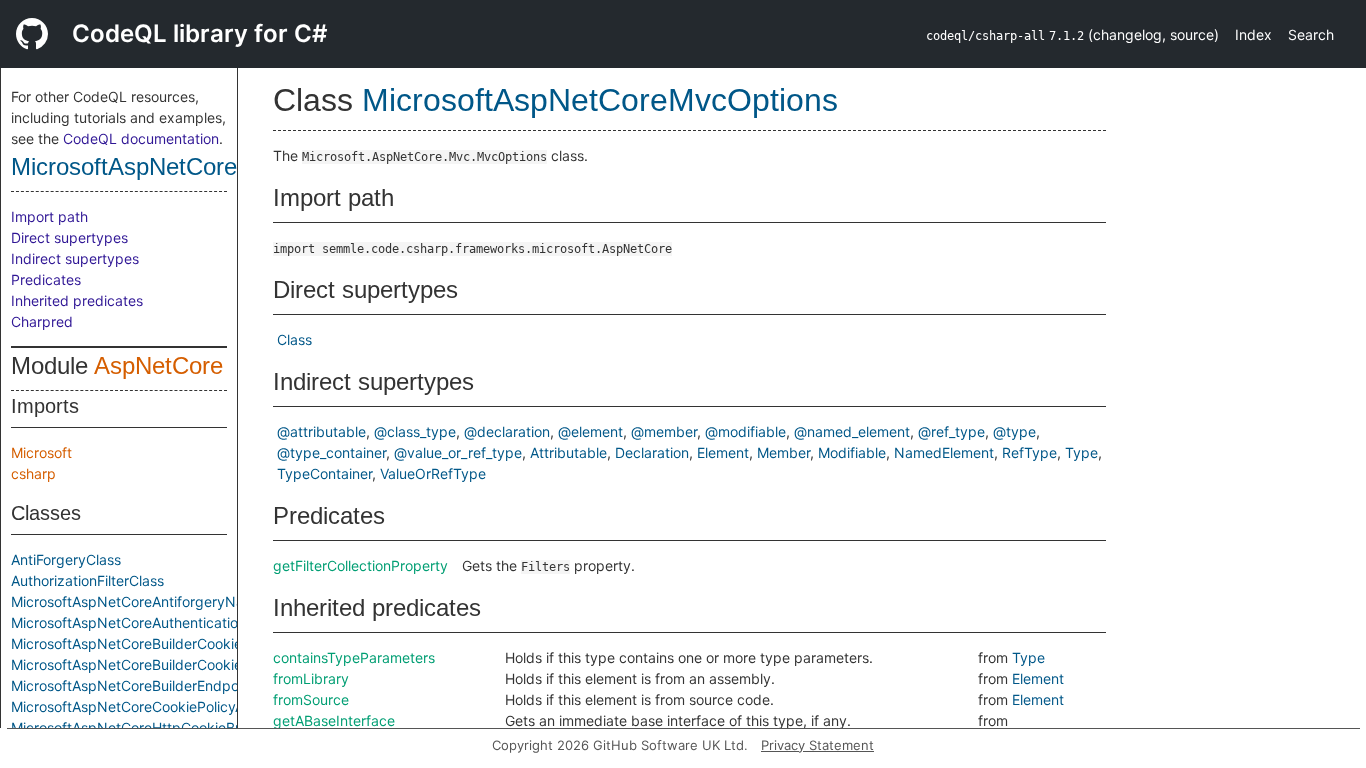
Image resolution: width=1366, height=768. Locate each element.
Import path (49, 216)
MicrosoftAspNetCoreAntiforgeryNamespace (157, 601)
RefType (1029, 452)
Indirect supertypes (75, 258)
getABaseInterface (334, 720)
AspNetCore (158, 365)
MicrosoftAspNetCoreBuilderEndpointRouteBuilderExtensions (209, 685)
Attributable (568, 452)
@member (664, 431)
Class (294, 339)
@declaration (507, 431)
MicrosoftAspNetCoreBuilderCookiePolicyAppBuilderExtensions (216, 643)
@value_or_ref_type (458, 452)
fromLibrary (311, 678)
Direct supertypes (69, 237)
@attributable (321, 431)
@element (590, 431)
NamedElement (944, 452)
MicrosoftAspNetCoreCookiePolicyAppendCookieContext (197, 706)
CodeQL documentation (141, 138)
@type (1014, 431)
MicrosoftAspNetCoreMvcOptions (187, 166)
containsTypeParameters (354, 657)
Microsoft (41, 452)
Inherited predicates (77, 300)
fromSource (311, 699)
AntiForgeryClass (66, 559)
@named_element (852, 431)
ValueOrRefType (433, 473)
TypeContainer (324, 473)
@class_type (415, 431)
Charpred (42, 321)
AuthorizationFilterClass (87, 580)
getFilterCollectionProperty (360, 565)
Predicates (46, 279)
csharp (33, 473)
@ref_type (951, 431)
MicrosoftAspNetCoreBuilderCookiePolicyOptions (171, 664)
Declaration (652, 452)
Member (783, 452)
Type (1081, 452)
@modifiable (745, 431)
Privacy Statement (817, 745)
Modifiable (852, 452)
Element (723, 452)
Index (1253, 34)
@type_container (331, 452)
